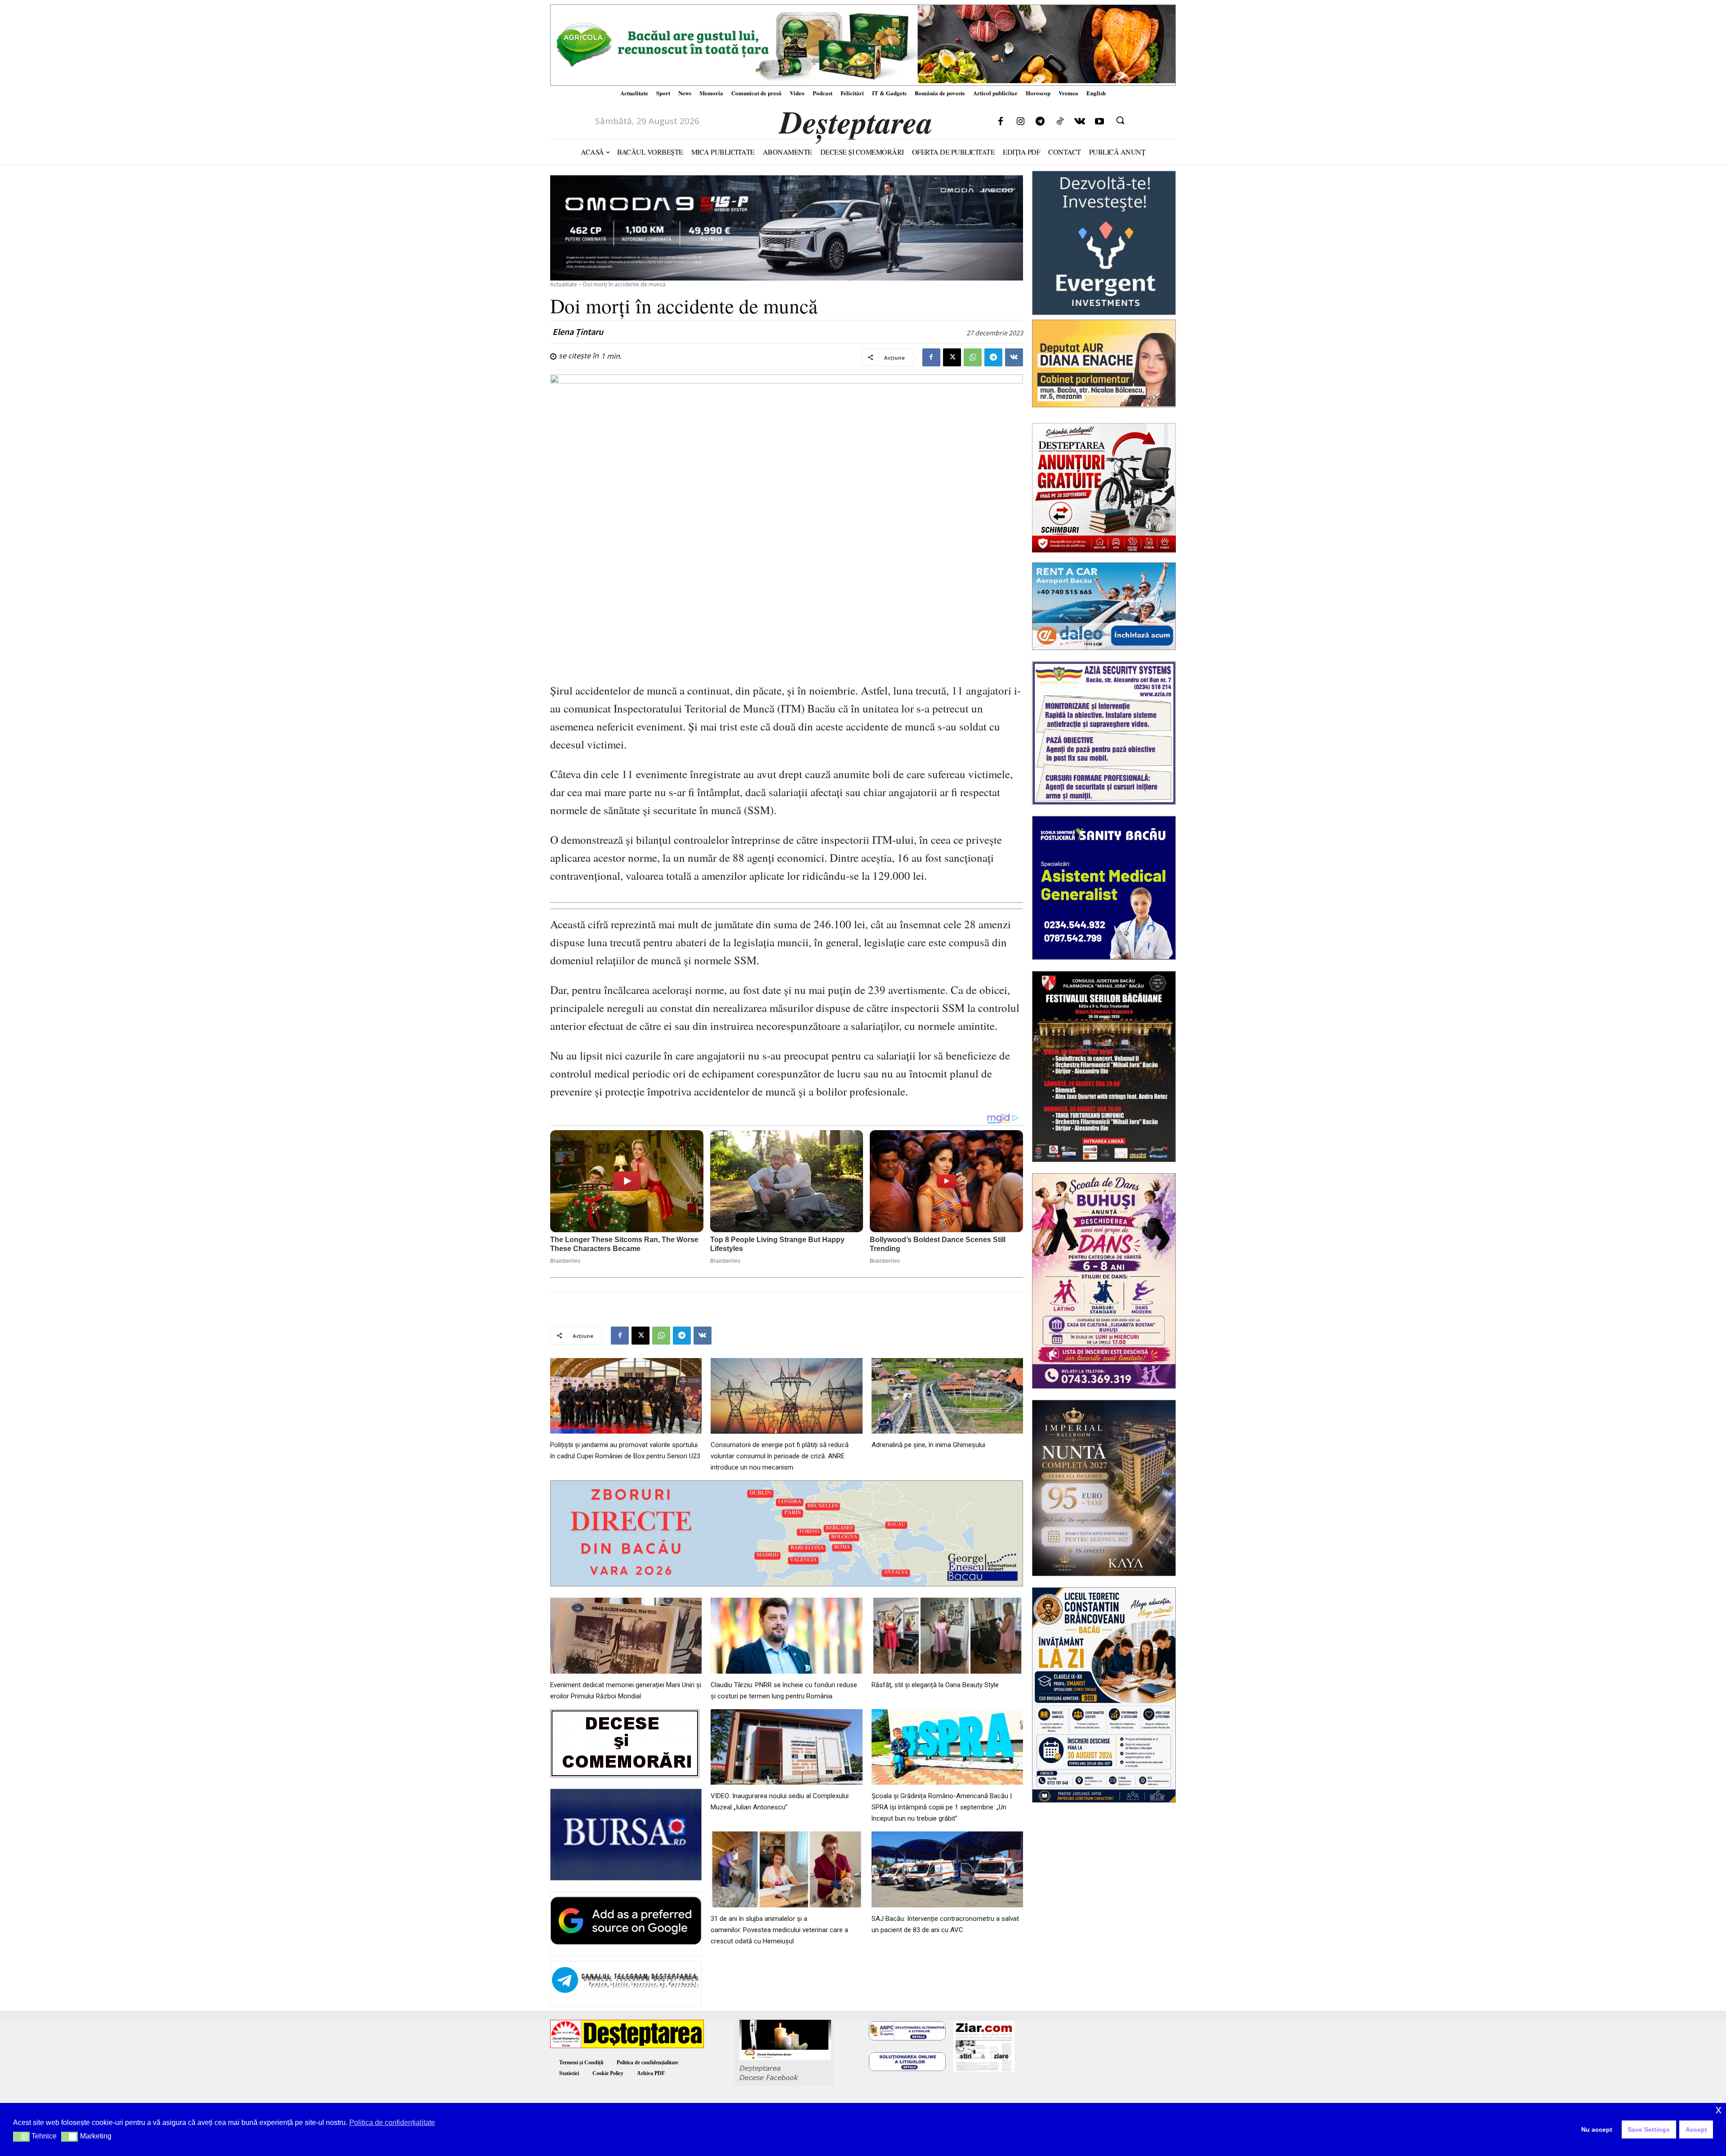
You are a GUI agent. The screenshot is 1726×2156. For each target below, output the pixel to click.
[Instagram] (1020, 122)
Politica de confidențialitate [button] (392, 2123)
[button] (1120, 120)
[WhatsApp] (973, 357)
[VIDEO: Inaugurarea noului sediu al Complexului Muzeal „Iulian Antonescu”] (786, 1747)
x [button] (1719, 2109)
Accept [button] (1696, 2129)
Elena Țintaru (578, 332)
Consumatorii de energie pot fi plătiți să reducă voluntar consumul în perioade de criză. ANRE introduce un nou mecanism (780, 1456)
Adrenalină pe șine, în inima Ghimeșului (928, 1445)
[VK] (1014, 357)
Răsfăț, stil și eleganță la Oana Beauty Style (935, 1685)
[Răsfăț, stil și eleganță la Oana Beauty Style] (947, 1636)
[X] (952, 357)
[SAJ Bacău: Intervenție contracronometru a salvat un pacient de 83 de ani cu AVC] (947, 1869)
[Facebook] (1001, 122)
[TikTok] (1060, 122)
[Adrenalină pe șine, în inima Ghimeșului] (947, 1396)
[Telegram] (1040, 122)
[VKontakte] (1080, 122)
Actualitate (564, 284)
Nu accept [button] (1597, 2129)
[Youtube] (1099, 122)
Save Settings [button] (1649, 2129)
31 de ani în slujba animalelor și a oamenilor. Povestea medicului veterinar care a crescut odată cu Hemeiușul (779, 1930)
